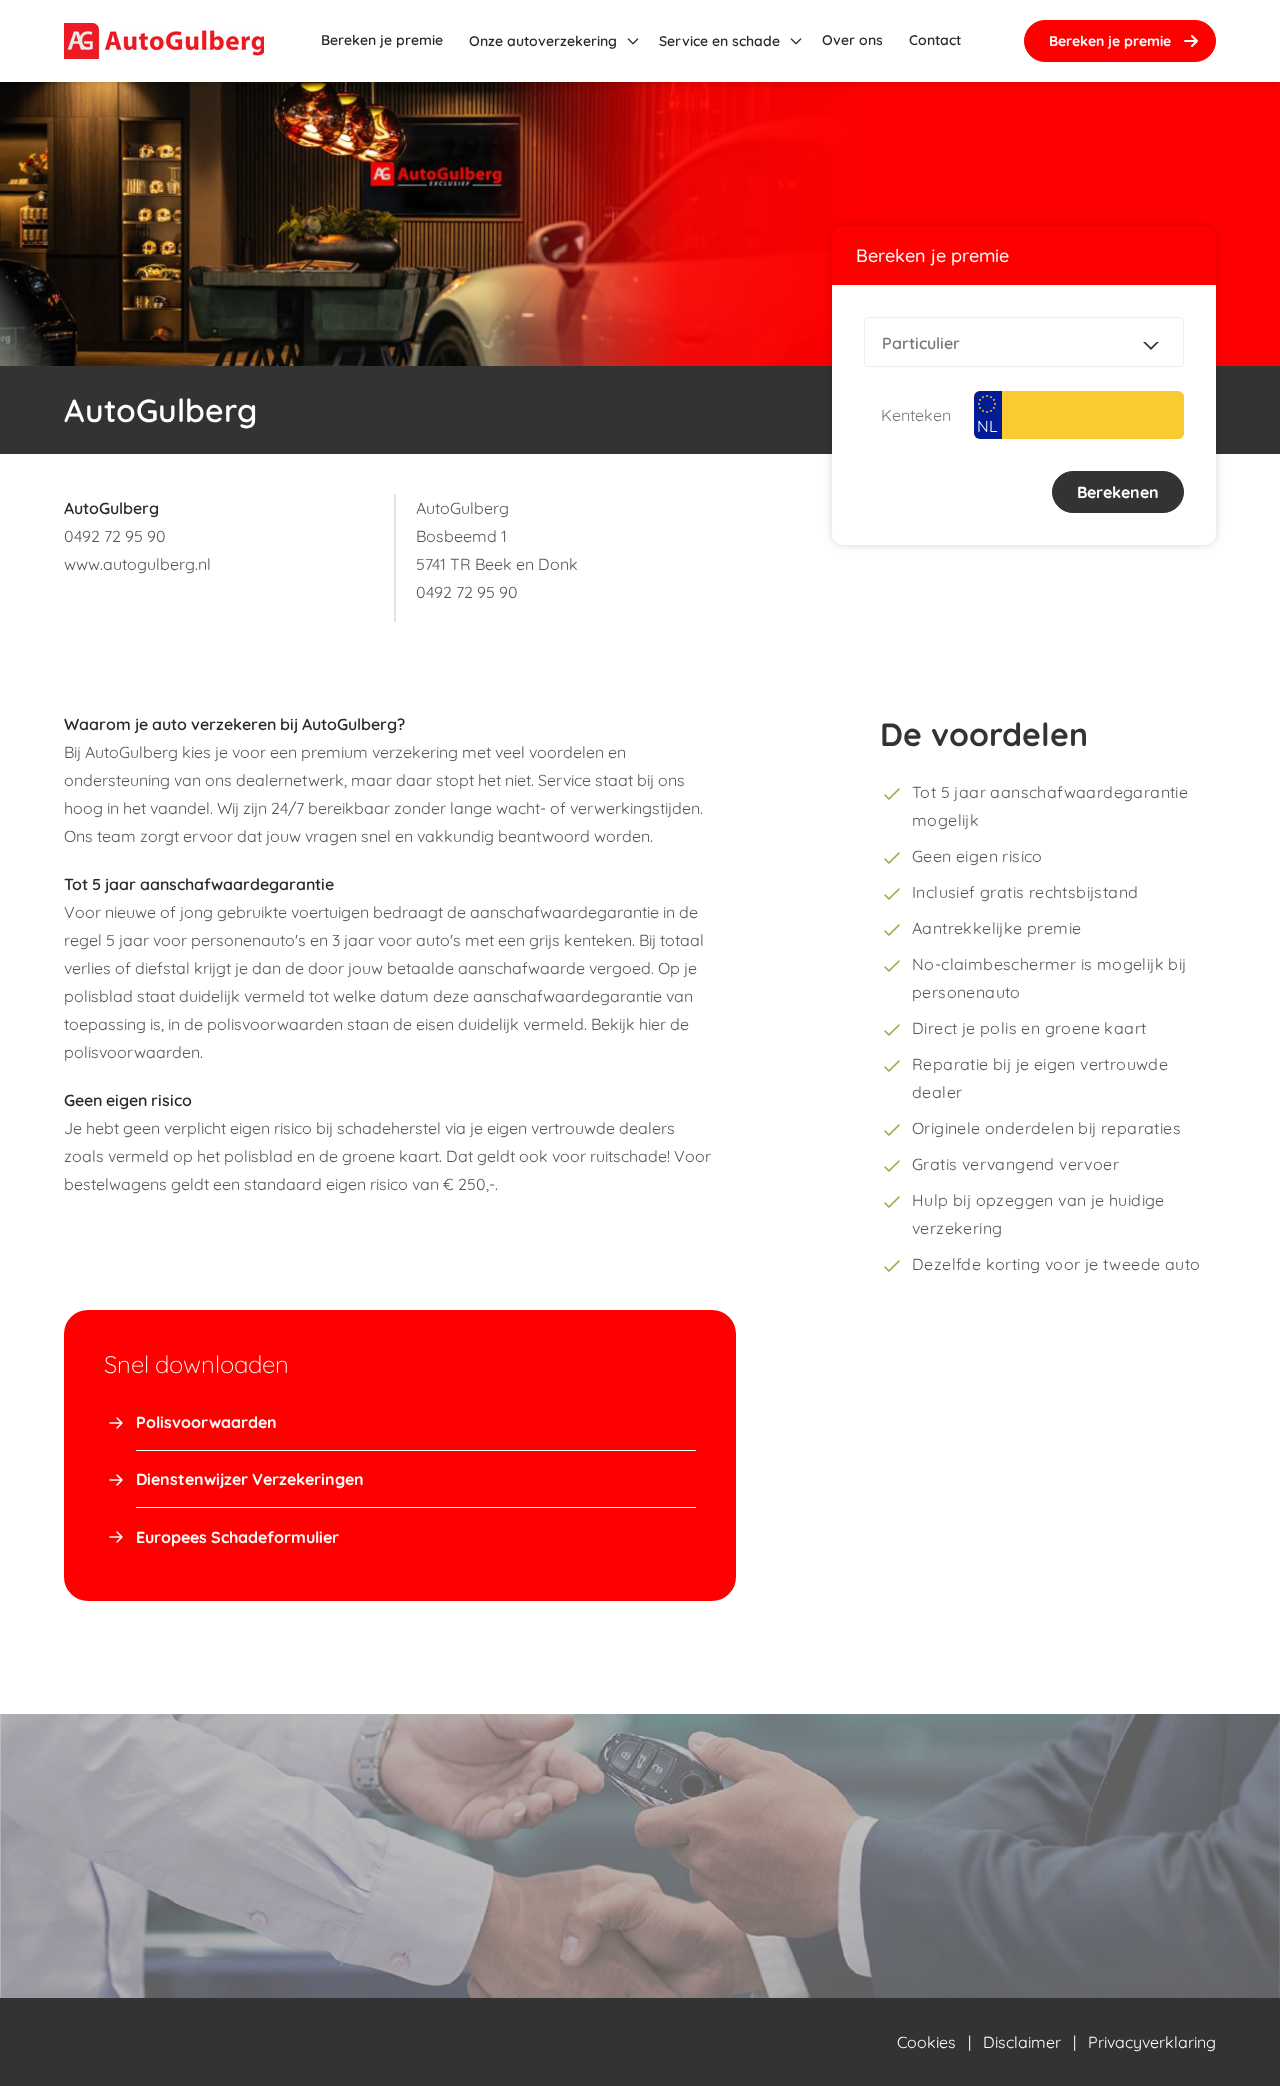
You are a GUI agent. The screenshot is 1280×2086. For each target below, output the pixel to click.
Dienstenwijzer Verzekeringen (250, 1479)
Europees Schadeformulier (237, 1537)
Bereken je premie (1110, 41)
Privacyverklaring (1152, 2042)
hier (652, 1024)
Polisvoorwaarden (206, 1422)
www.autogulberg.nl (137, 564)
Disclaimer (1022, 2042)
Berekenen (1118, 492)
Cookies (926, 2042)
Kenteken (916, 415)
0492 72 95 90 (115, 536)
